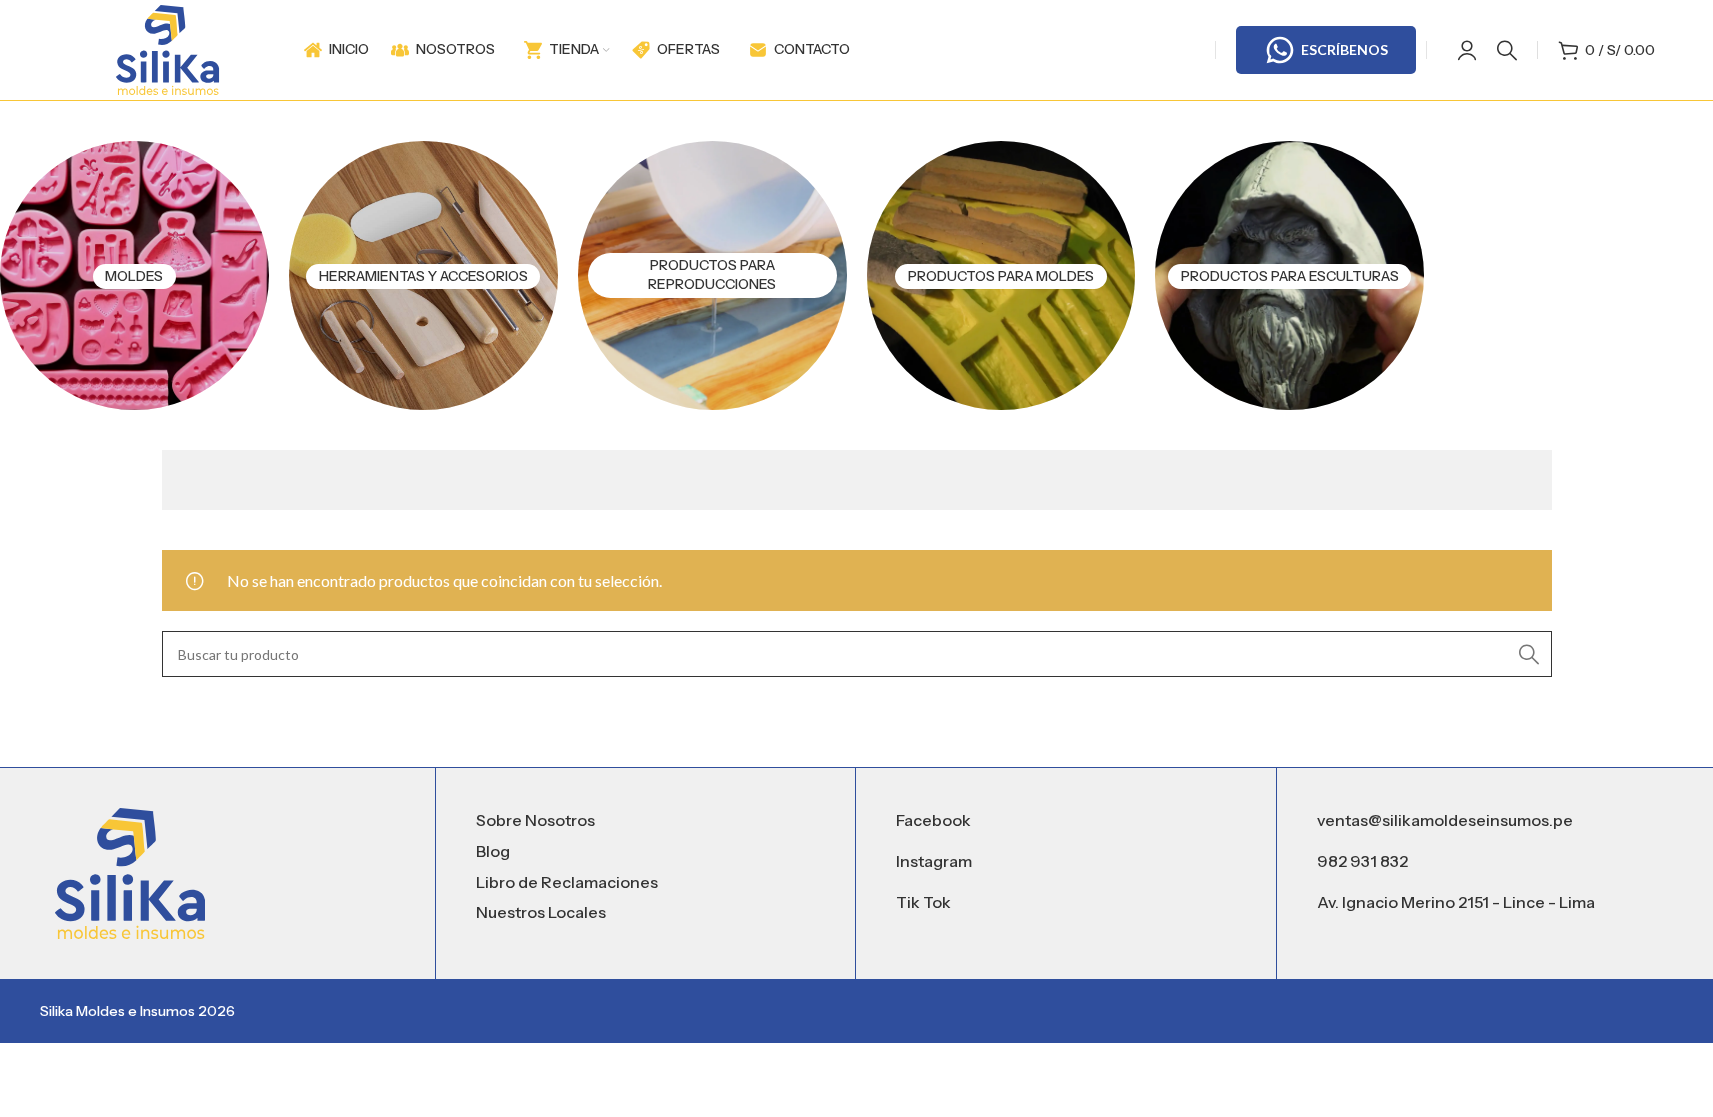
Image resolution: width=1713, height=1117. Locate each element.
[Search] (1507, 50)
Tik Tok (923, 902)
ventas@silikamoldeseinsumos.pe (1445, 820)
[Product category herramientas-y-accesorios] (423, 275)
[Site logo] (167, 47)
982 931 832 (1362, 861)
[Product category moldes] (134, 275)
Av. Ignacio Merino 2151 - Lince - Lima (1456, 902)
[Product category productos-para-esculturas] (1289, 275)
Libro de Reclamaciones (567, 882)
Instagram (934, 861)
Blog (493, 851)
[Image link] (130, 871)
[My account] (1467, 50)
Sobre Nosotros (535, 820)
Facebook (933, 820)
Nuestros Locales (541, 912)
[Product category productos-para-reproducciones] (712, 275)
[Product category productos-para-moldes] (1001, 275)
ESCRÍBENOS (1344, 49)
